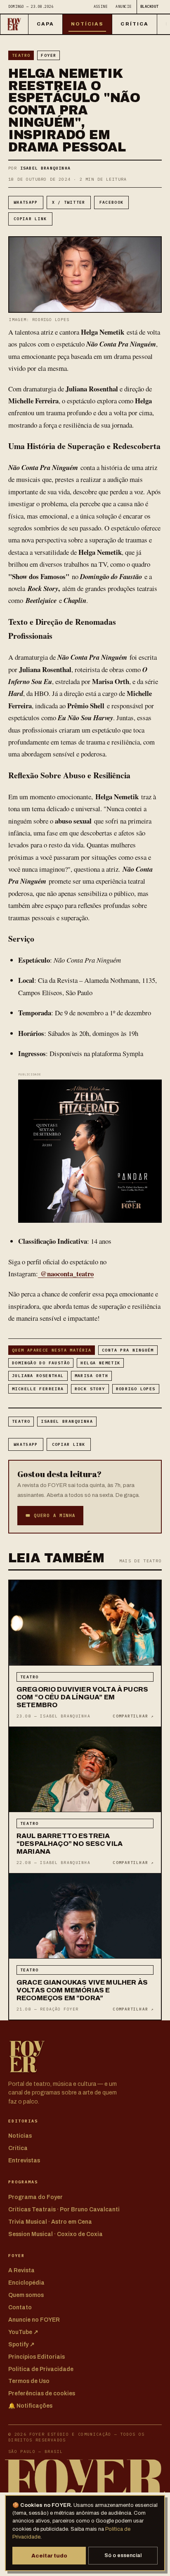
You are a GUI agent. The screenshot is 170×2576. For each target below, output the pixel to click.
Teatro (21, 55)
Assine (100, 6)
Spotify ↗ (21, 2344)
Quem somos (26, 2295)
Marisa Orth (91, 1376)
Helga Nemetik (100, 1363)
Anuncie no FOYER (34, 2320)
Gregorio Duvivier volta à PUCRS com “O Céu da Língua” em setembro (82, 1697)
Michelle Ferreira (38, 1389)
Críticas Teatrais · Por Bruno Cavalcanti (64, 2209)
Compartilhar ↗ (133, 1716)
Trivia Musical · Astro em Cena (50, 2222)
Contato (20, 2307)
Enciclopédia (26, 2283)
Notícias (87, 24)
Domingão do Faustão (41, 1363)
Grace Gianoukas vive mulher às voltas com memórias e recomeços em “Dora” (82, 1990)
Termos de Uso (29, 2381)
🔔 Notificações (30, 2406)
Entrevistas (24, 2161)
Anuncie (124, 6)
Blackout (149, 6)
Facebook (112, 202)
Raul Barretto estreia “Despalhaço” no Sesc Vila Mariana (70, 1844)
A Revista (21, 2270)
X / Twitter (69, 202)
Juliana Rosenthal (38, 1376)
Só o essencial (123, 2555)
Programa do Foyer (35, 2197)
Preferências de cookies (42, 2393)
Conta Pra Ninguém (128, 1350)
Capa (45, 24)
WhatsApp (26, 202)
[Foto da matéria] (85, 1623)
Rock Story (90, 1389)
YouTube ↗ (23, 2332)
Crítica (135, 24)
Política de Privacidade (41, 2369)
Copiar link (30, 219)
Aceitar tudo (49, 2556)
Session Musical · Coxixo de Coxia (55, 2234)
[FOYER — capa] (14, 24)
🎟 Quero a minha (50, 1515)
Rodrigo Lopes (136, 1389)
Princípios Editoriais (37, 2357)
